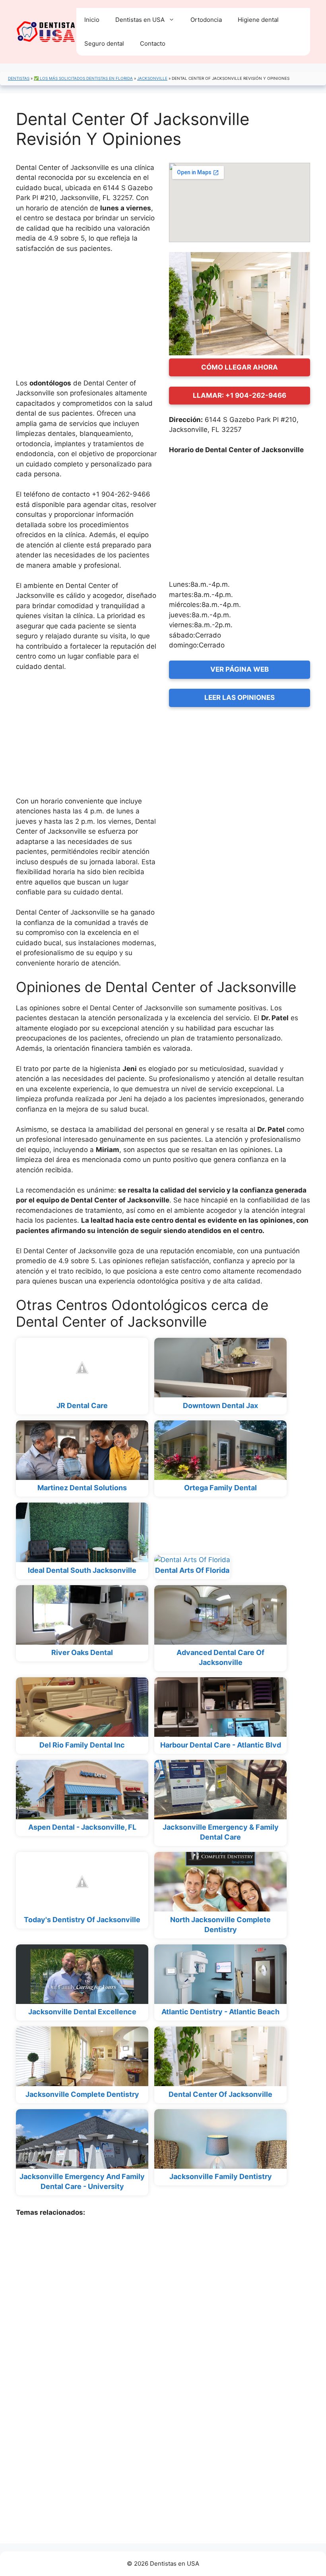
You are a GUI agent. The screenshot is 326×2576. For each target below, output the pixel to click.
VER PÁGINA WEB (240, 669)
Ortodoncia (206, 20)
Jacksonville (152, 78)
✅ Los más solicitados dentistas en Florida (83, 78)
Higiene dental (258, 20)
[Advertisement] (86, 320)
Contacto (153, 43)
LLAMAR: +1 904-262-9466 (240, 395)
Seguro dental (104, 43)
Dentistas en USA (140, 20)
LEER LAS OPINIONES (240, 697)
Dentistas (19, 78)
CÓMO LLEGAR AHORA (240, 367)
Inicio (92, 20)
